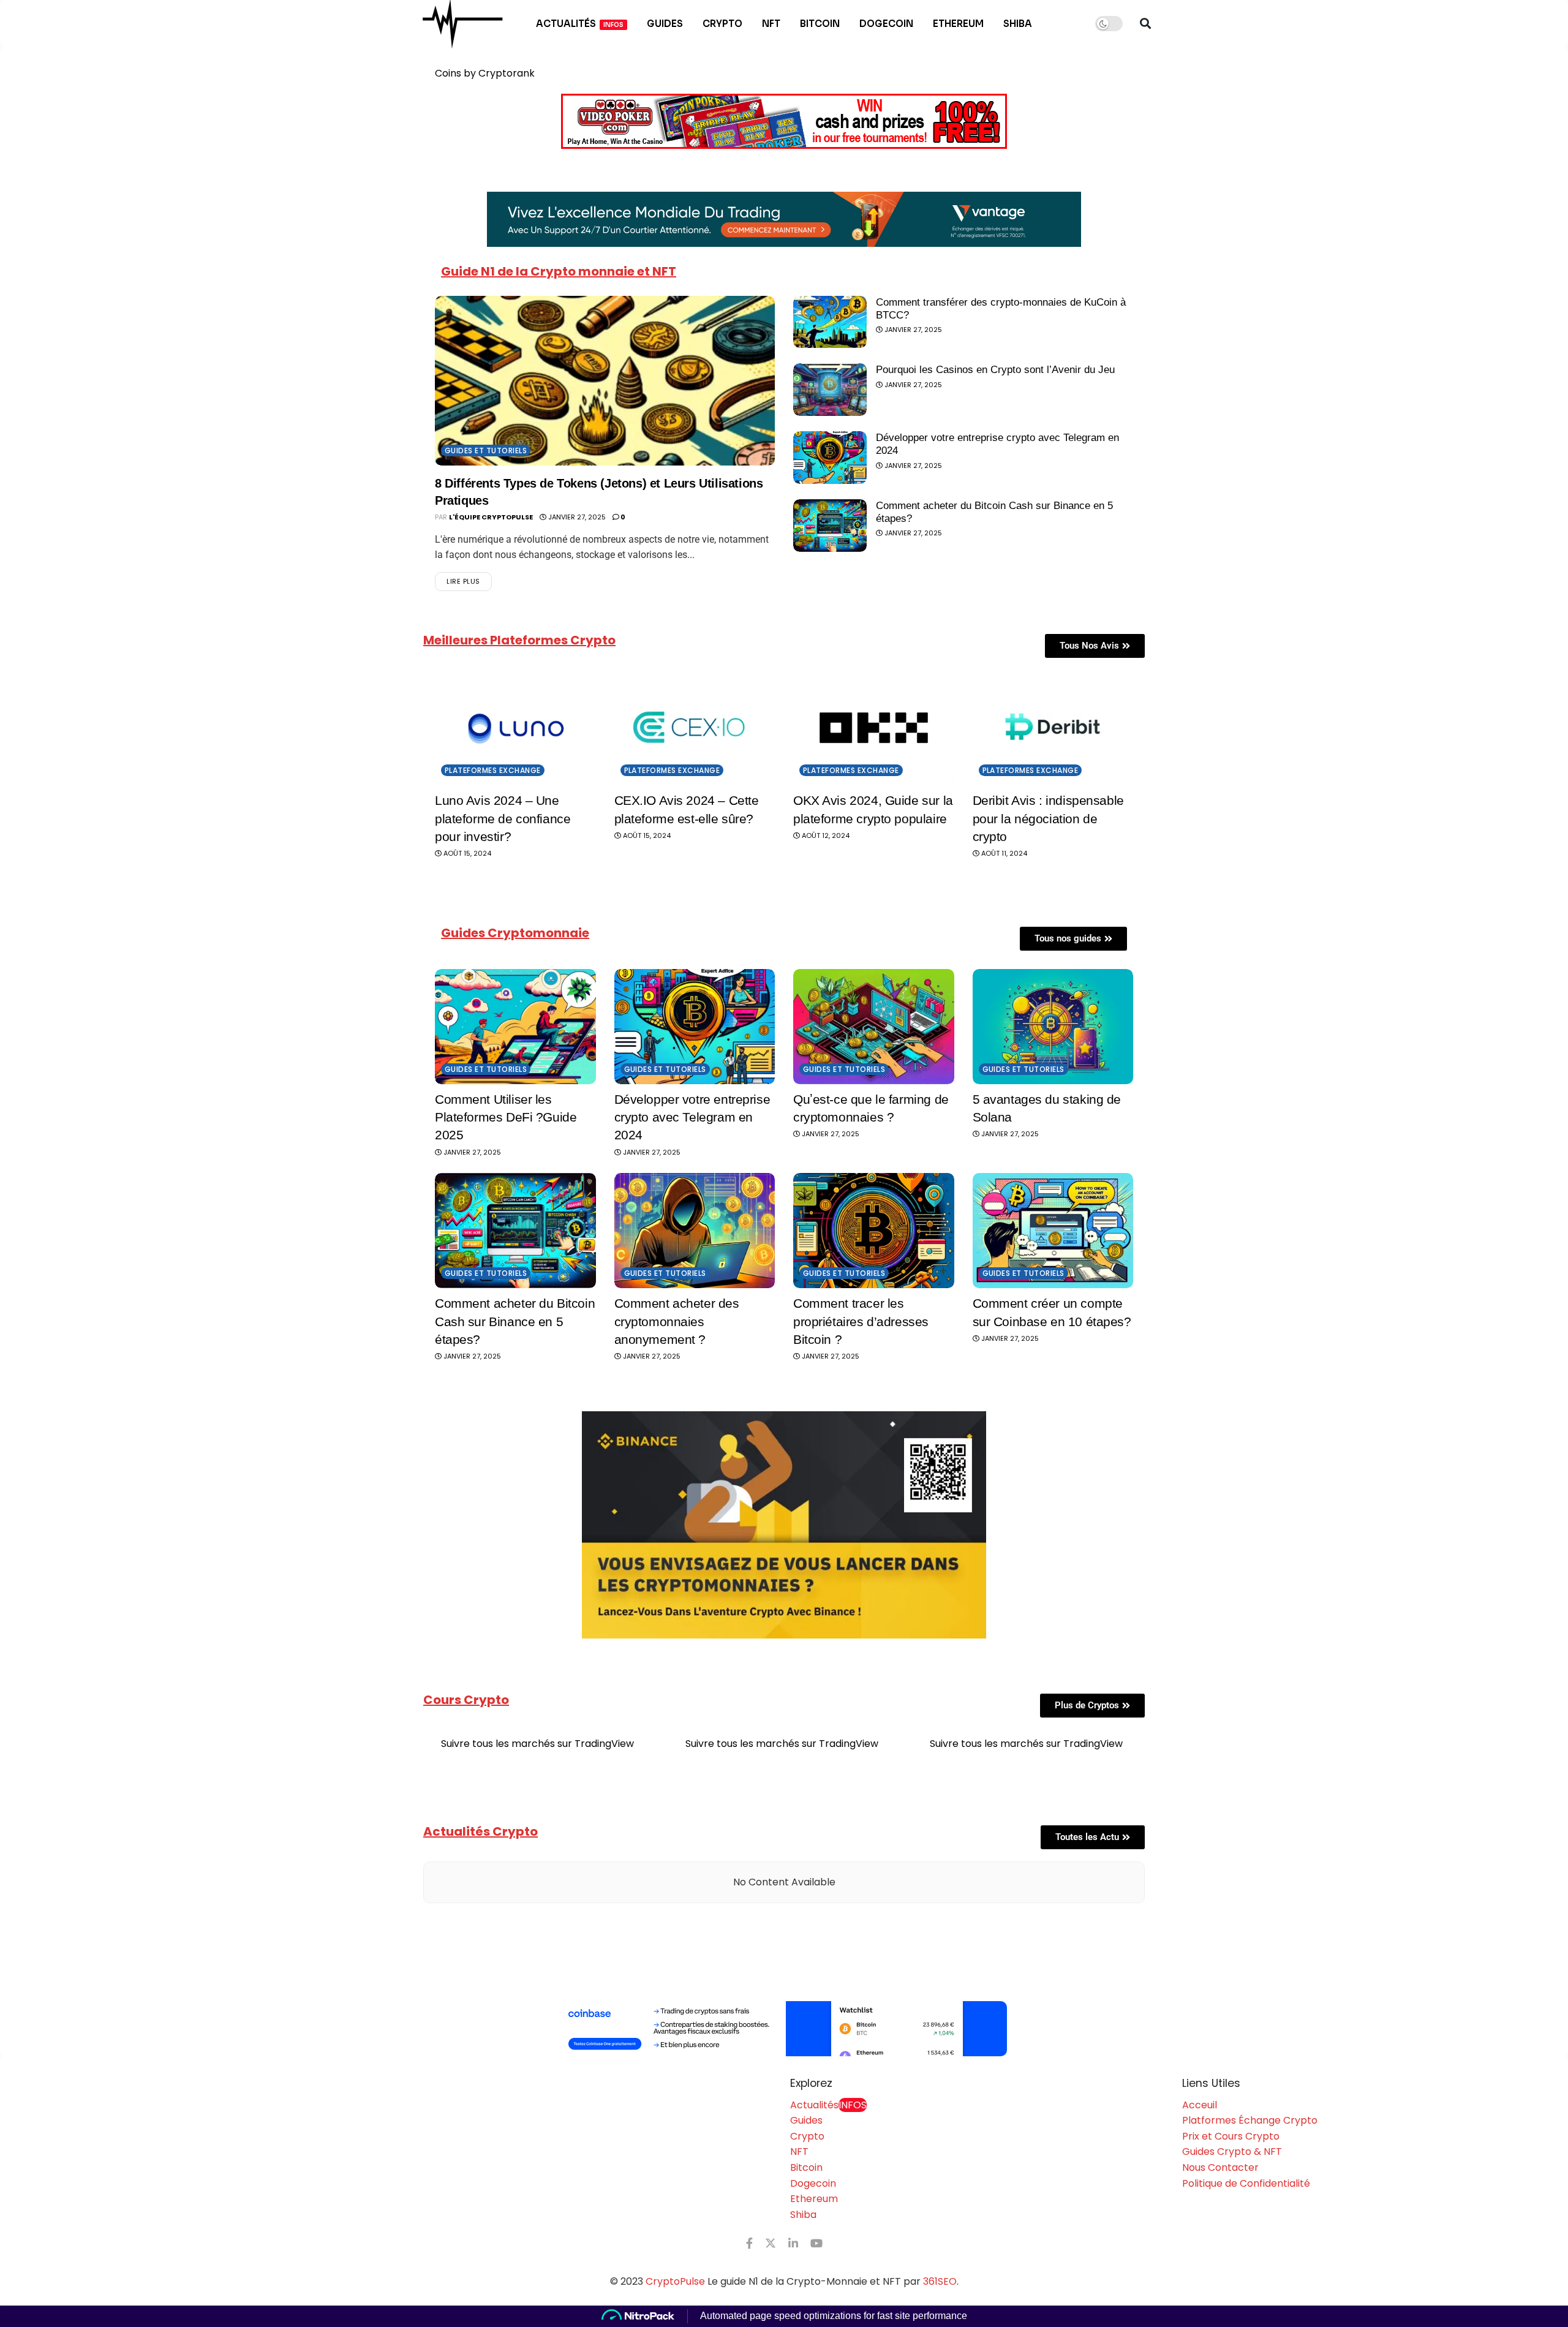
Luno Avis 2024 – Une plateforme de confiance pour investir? (503, 818)
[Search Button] (1145, 24)
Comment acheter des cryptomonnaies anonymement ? (677, 1321)
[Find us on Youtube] (816, 2243)
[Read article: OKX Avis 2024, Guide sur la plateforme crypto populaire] (874, 728)
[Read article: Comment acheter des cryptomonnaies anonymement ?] (695, 1231)
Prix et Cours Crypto (1231, 2136)
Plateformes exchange (493, 770)
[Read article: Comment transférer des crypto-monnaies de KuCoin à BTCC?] (830, 322)
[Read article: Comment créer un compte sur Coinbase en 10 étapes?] (1053, 1231)
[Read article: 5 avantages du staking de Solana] (1053, 1027)
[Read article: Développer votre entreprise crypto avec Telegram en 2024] (830, 458)
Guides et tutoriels (486, 451)
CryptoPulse (675, 2281)
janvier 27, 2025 (576, 517)
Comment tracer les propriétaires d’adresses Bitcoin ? (861, 1321)
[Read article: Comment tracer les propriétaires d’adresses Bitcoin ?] (874, 1231)
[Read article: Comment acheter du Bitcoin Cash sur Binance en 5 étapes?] (830, 526)
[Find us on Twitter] (771, 2243)
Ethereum (958, 24)
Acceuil (1200, 2105)
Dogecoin (886, 24)
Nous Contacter (1220, 2167)
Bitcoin (820, 24)
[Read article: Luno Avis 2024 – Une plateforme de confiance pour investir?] (515, 728)
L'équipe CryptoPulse (491, 517)
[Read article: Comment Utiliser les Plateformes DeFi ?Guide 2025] (515, 1027)
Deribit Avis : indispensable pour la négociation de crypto (1048, 818)
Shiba (1018, 24)
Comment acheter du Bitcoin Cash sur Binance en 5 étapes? (515, 1321)
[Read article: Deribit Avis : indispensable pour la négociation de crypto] (1053, 728)
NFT (771, 24)
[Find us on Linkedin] (793, 2243)
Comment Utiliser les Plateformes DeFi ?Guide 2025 (506, 1117)
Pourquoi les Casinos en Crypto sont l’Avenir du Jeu (995, 370)
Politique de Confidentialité (1246, 2183)
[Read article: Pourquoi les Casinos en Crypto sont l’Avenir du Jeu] (830, 390)
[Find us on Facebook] (749, 2243)
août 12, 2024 (825, 835)
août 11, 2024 (1003, 853)
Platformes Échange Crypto (1250, 2120)
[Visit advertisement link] (784, 2029)
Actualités (580, 24)
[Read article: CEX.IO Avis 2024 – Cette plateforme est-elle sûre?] (695, 728)
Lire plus (469, 579)
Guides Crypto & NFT (1232, 2152)
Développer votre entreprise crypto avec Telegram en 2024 (692, 1117)
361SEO (940, 2281)
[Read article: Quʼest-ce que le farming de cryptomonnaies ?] (874, 1027)
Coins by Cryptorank (485, 73)
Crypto (722, 24)
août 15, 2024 (466, 853)
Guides (665, 24)
